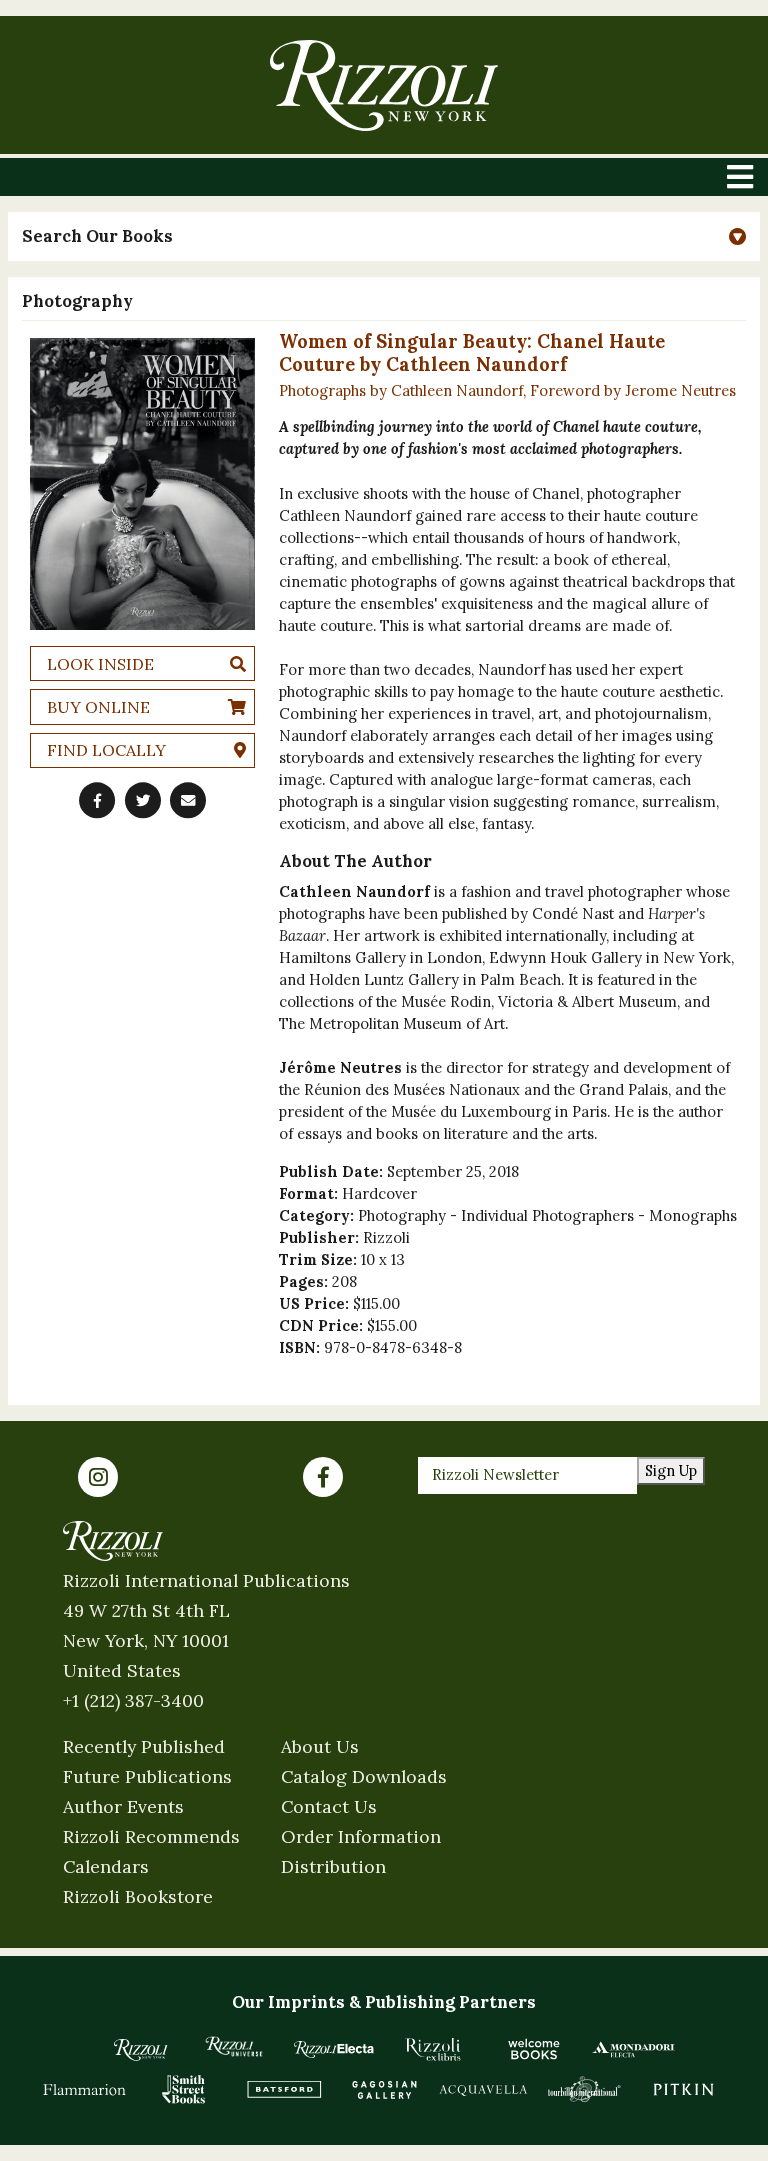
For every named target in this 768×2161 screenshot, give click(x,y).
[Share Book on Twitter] (143, 800)
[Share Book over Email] (188, 800)
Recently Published (144, 1746)
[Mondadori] (634, 2049)
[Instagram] (98, 1477)
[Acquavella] (484, 2089)
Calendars (106, 1866)
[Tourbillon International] (584, 2089)
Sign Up (671, 1470)
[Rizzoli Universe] (234, 2046)
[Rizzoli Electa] (334, 2049)
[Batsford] (284, 2089)
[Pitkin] (684, 2089)
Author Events (123, 1806)
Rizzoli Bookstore (138, 1896)
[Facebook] (323, 1477)
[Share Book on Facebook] (97, 800)
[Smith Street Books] (184, 2089)
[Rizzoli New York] (383, 85)
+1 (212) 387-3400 (133, 1700)
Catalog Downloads (364, 1776)
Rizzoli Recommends (151, 1836)
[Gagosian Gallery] (384, 2089)
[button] (384, 236)
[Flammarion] (85, 2089)
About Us (320, 1746)
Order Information (361, 1836)
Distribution (333, 1866)
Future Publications (147, 1776)
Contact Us (329, 1806)
